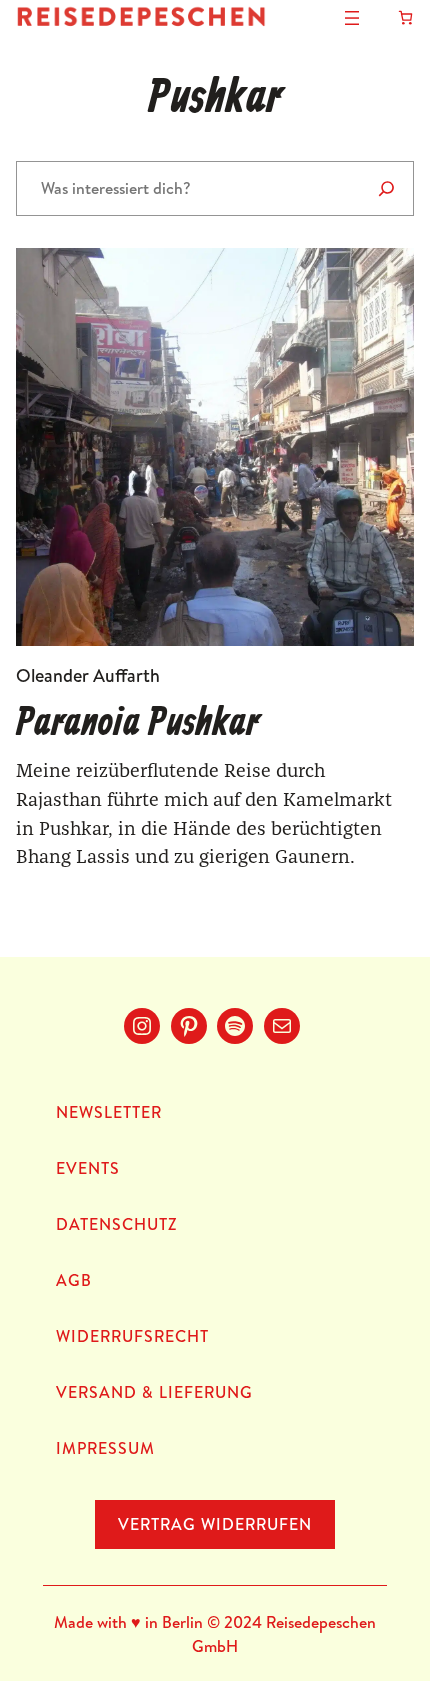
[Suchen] (386, 188)
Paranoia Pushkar (137, 724)
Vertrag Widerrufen (215, 1524)
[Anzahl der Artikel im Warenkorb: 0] (405, 17)
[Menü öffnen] (352, 18)
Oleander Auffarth (88, 675)
